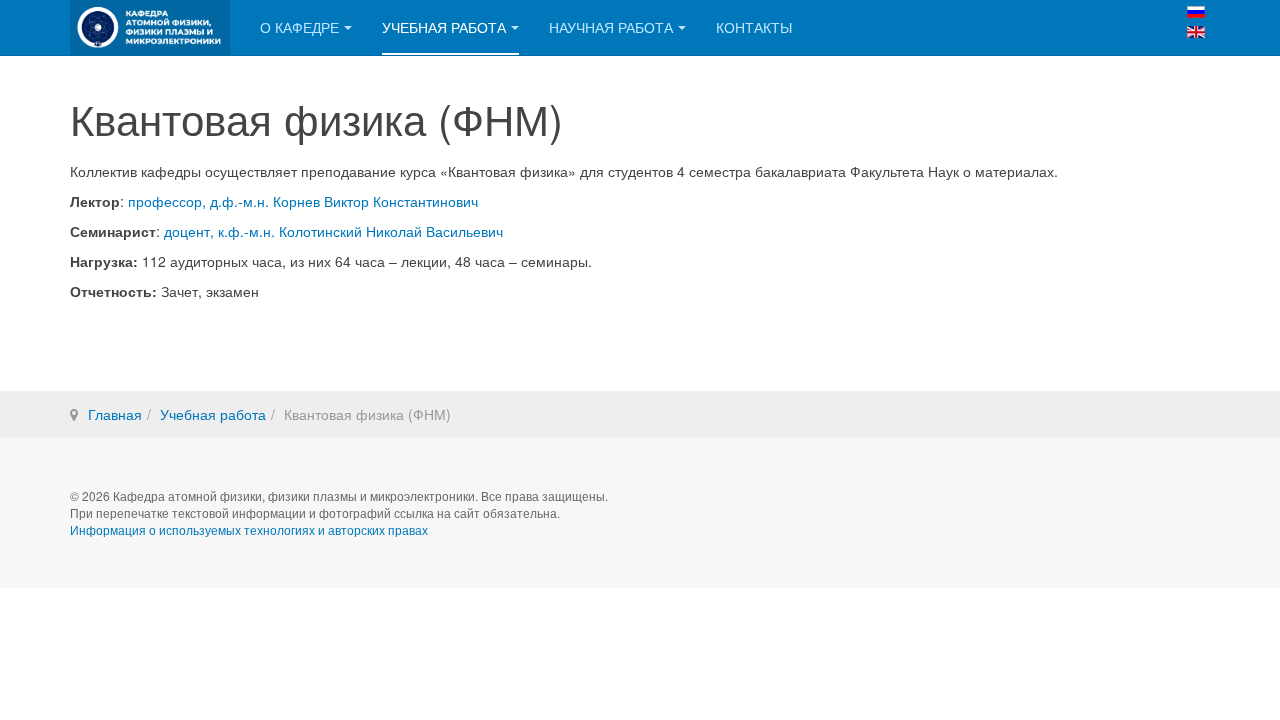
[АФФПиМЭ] (150, 27)
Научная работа (611, 27)
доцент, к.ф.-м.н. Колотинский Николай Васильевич (333, 231)
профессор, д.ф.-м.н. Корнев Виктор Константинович (303, 201)
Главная (115, 414)
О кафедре (299, 27)
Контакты (754, 27)
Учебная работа (444, 27)
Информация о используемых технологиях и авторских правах (249, 529)
